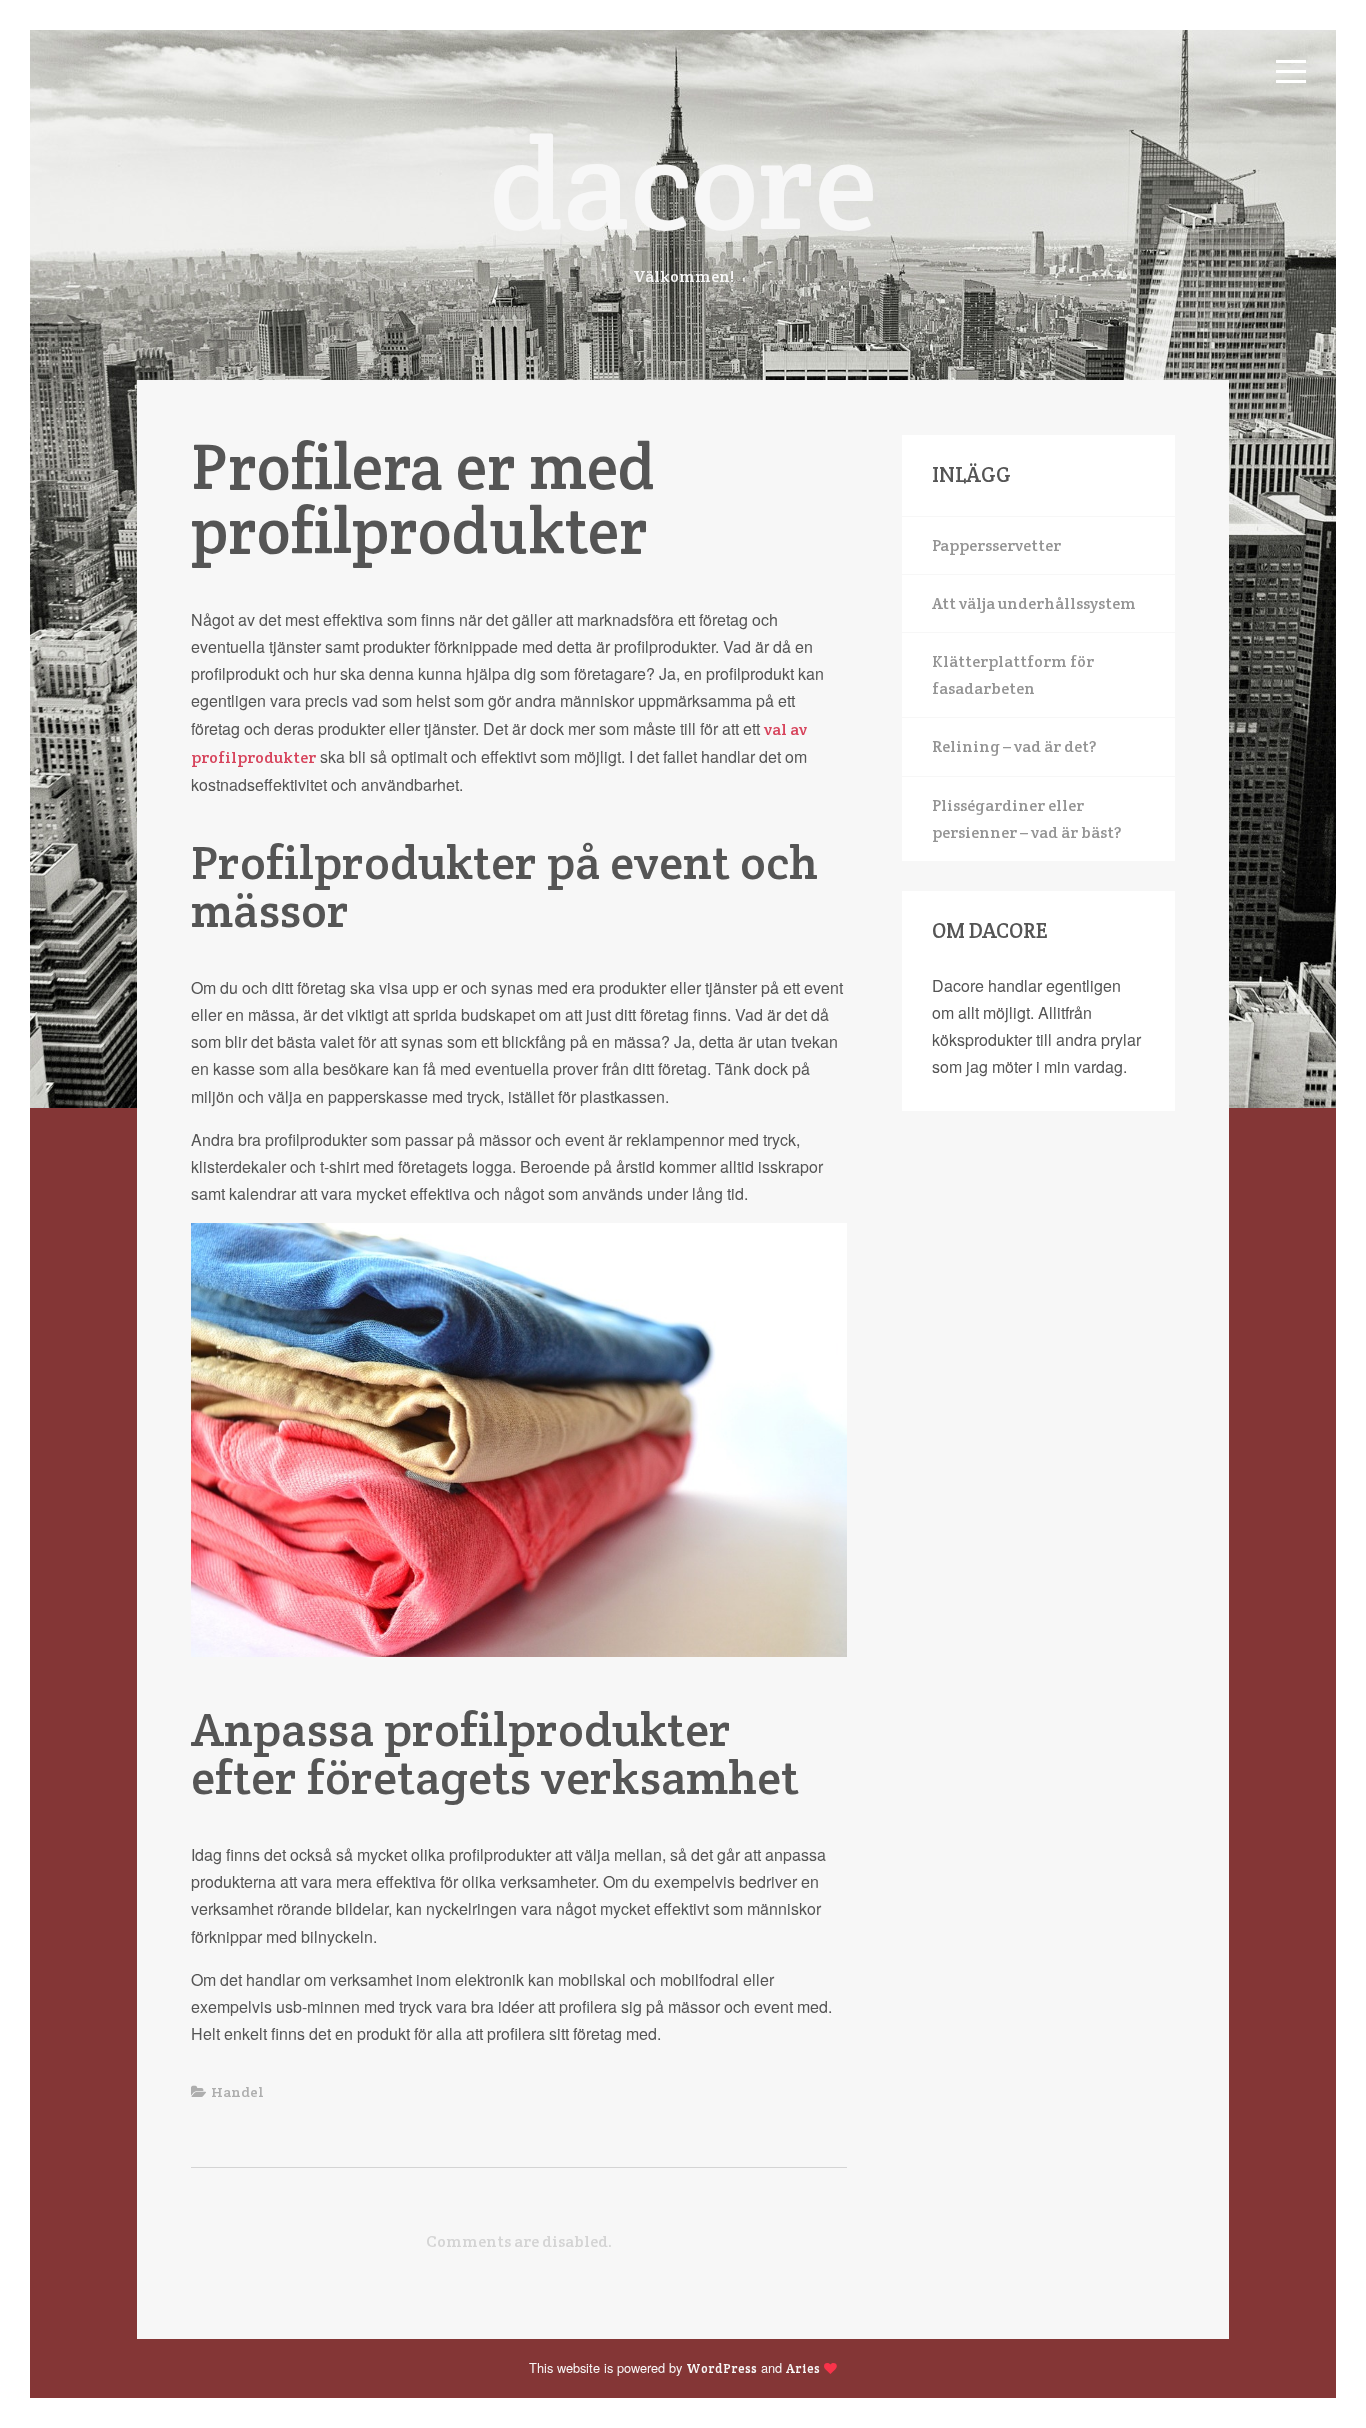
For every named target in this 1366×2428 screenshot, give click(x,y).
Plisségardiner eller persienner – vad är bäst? (1026, 819)
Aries (803, 2368)
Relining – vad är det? (1014, 746)
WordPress (721, 2368)
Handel (237, 2092)
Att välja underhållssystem (1034, 603)
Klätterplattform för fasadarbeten (1013, 675)
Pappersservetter (996, 545)
